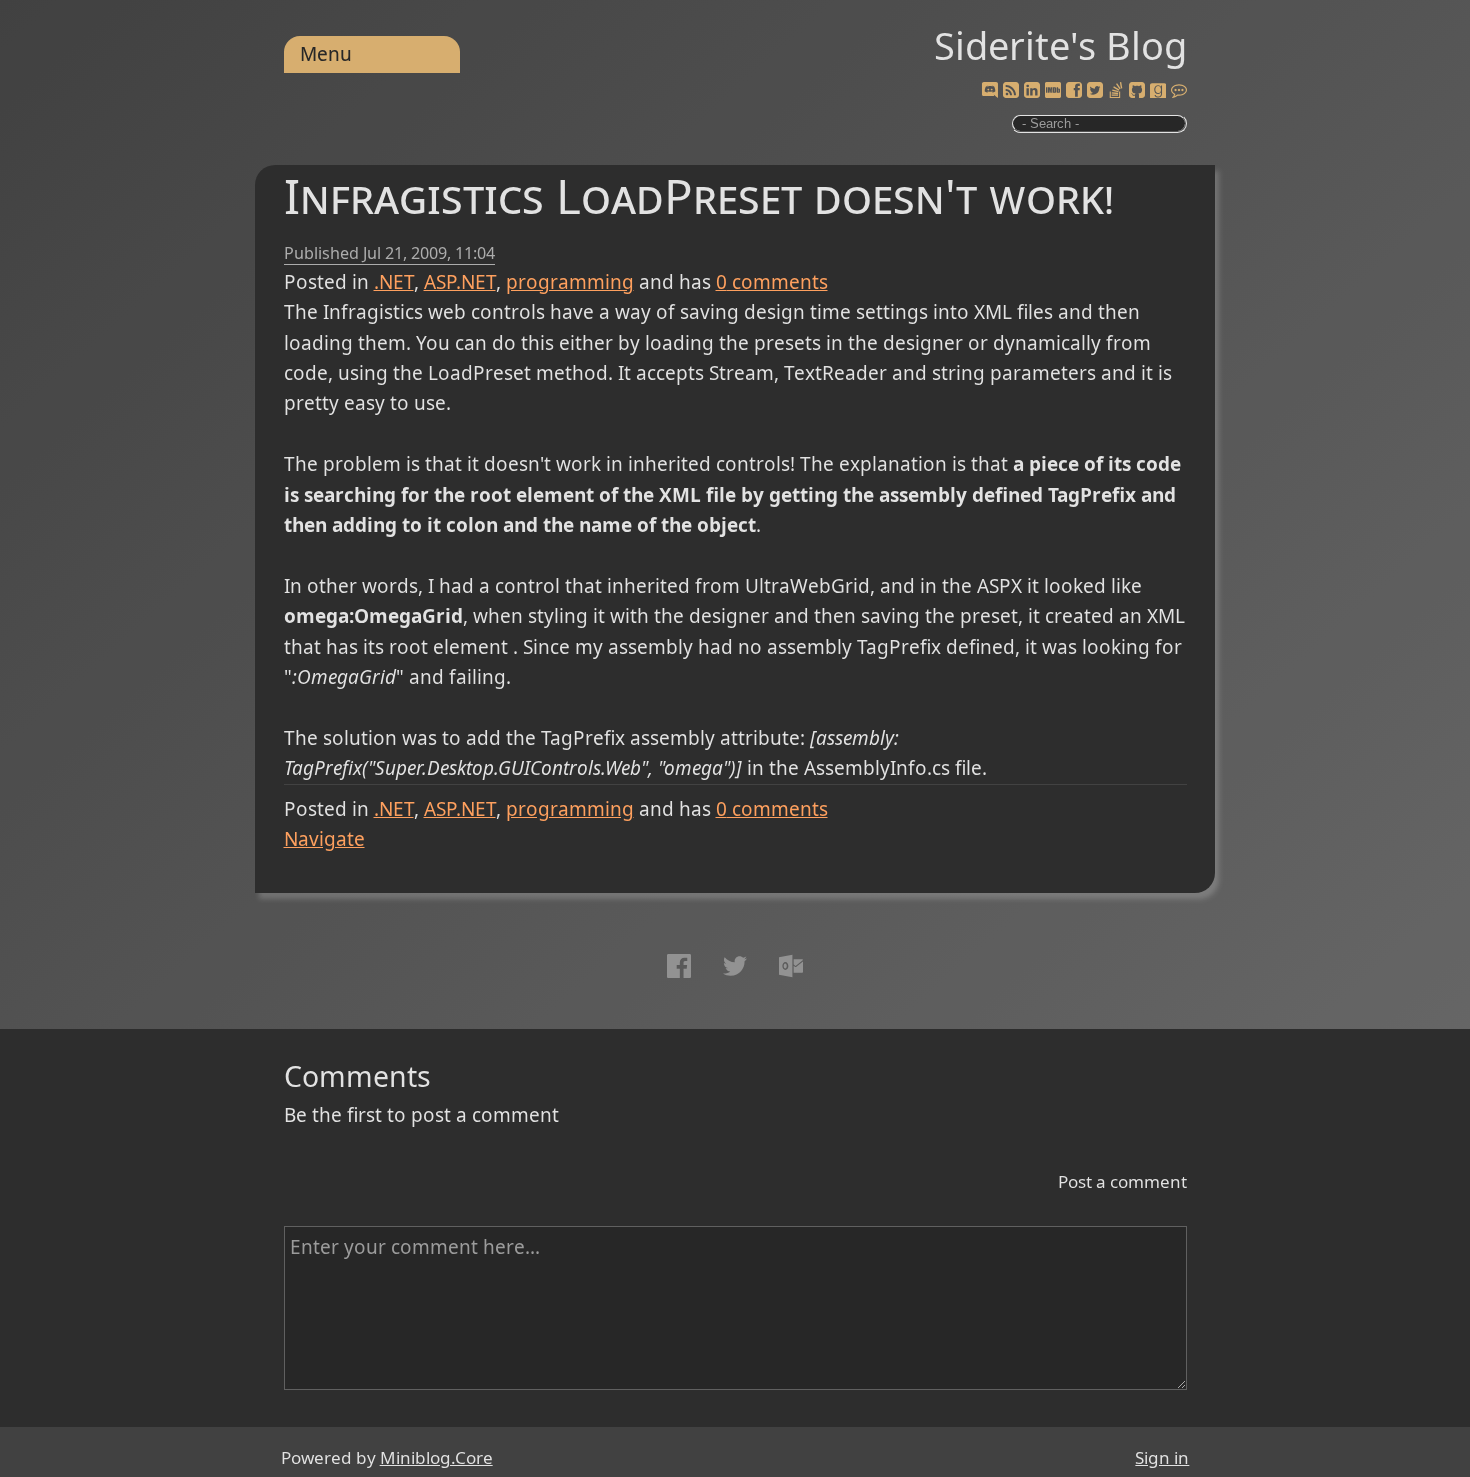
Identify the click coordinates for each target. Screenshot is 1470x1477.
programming (570, 282)
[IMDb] (1053, 91)
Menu (326, 54)
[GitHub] (1137, 91)
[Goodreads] (1158, 91)
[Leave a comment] (1179, 91)
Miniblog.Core (436, 1457)
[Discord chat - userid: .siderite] (989, 90)
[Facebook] (1074, 91)
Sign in (1162, 1457)
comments (772, 282)
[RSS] (1011, 91)
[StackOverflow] (1116, 91)
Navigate (324, 839)
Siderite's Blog (1060, 45)
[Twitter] (1095, 91)
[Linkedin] (1032, 91)
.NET (394, 282)
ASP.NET (460, 282)
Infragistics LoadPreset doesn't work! (699, 195)
